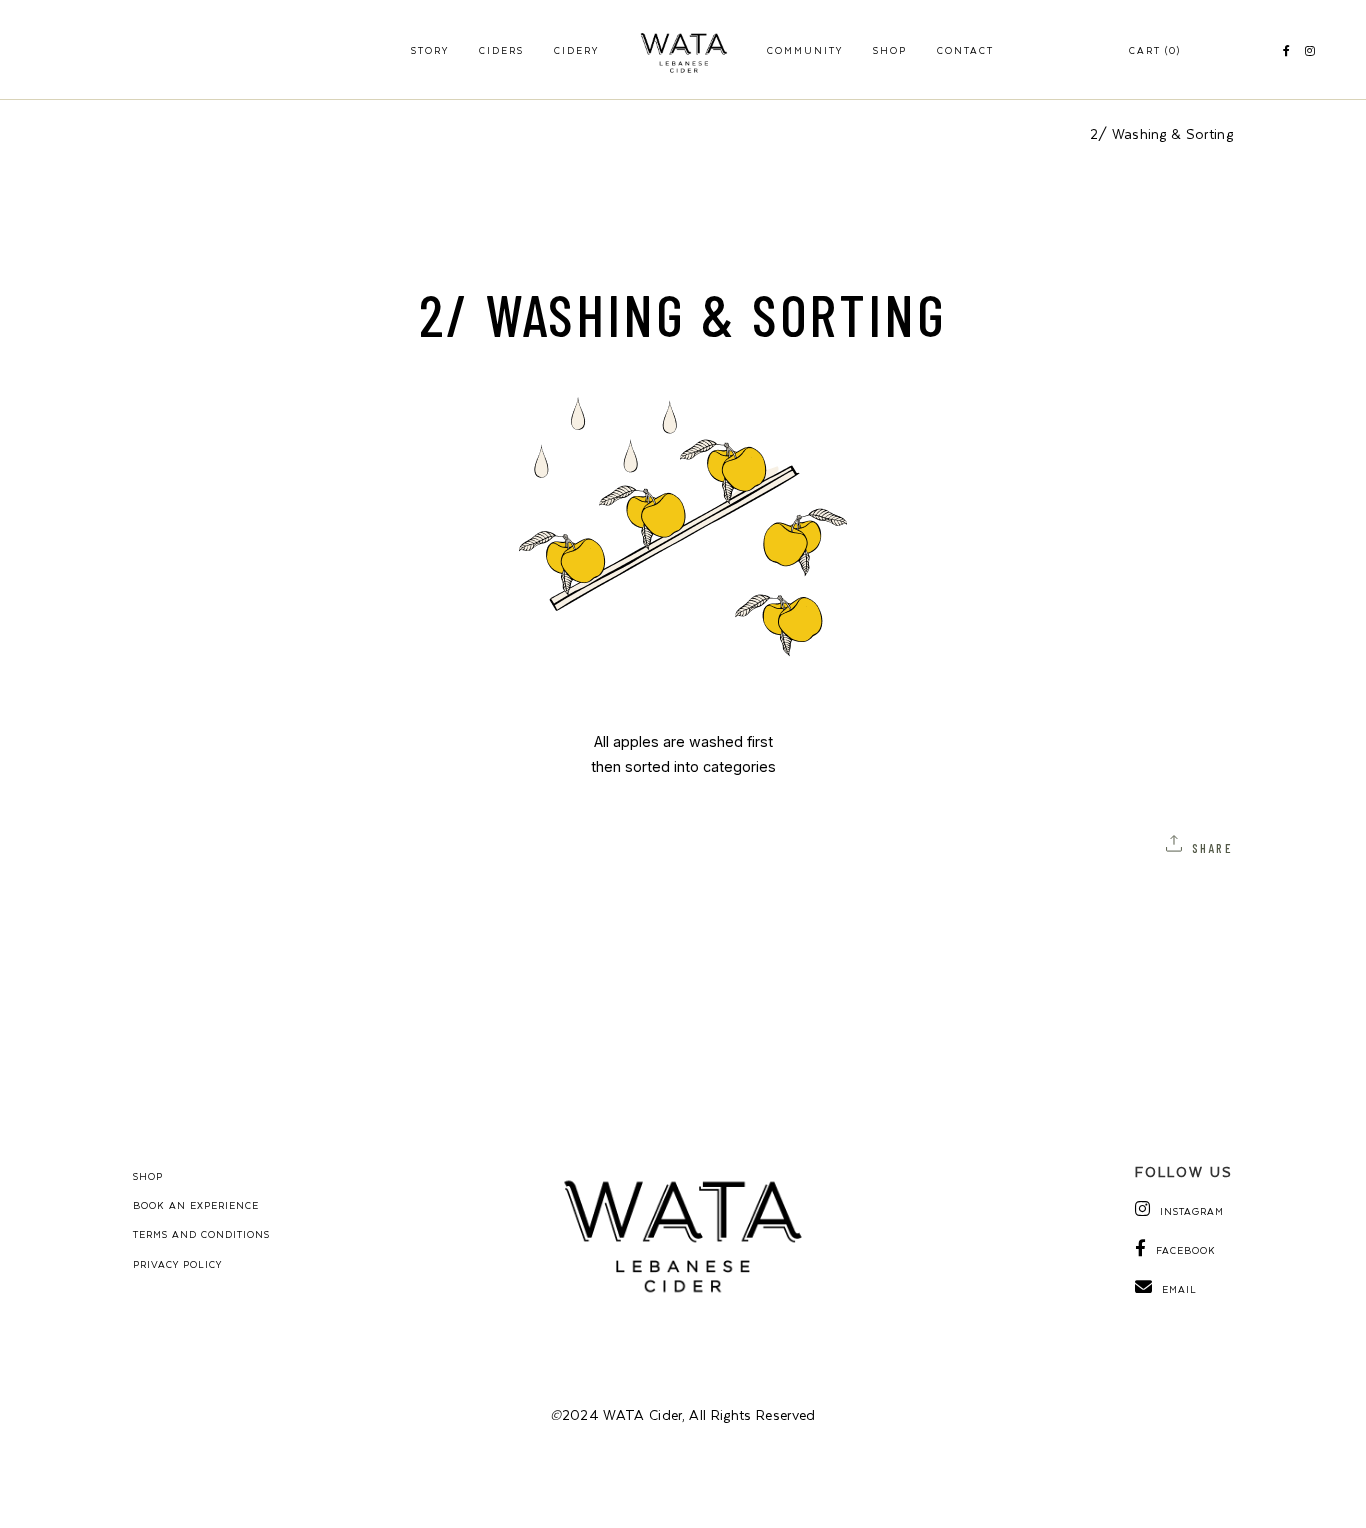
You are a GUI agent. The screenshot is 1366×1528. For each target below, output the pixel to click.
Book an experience (196, 1205)
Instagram (1192, 1211)
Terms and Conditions (201, 1234)
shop (148, 1176)
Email (1179, 1289)
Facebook (1186, 1250)
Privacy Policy (177, 1264)
